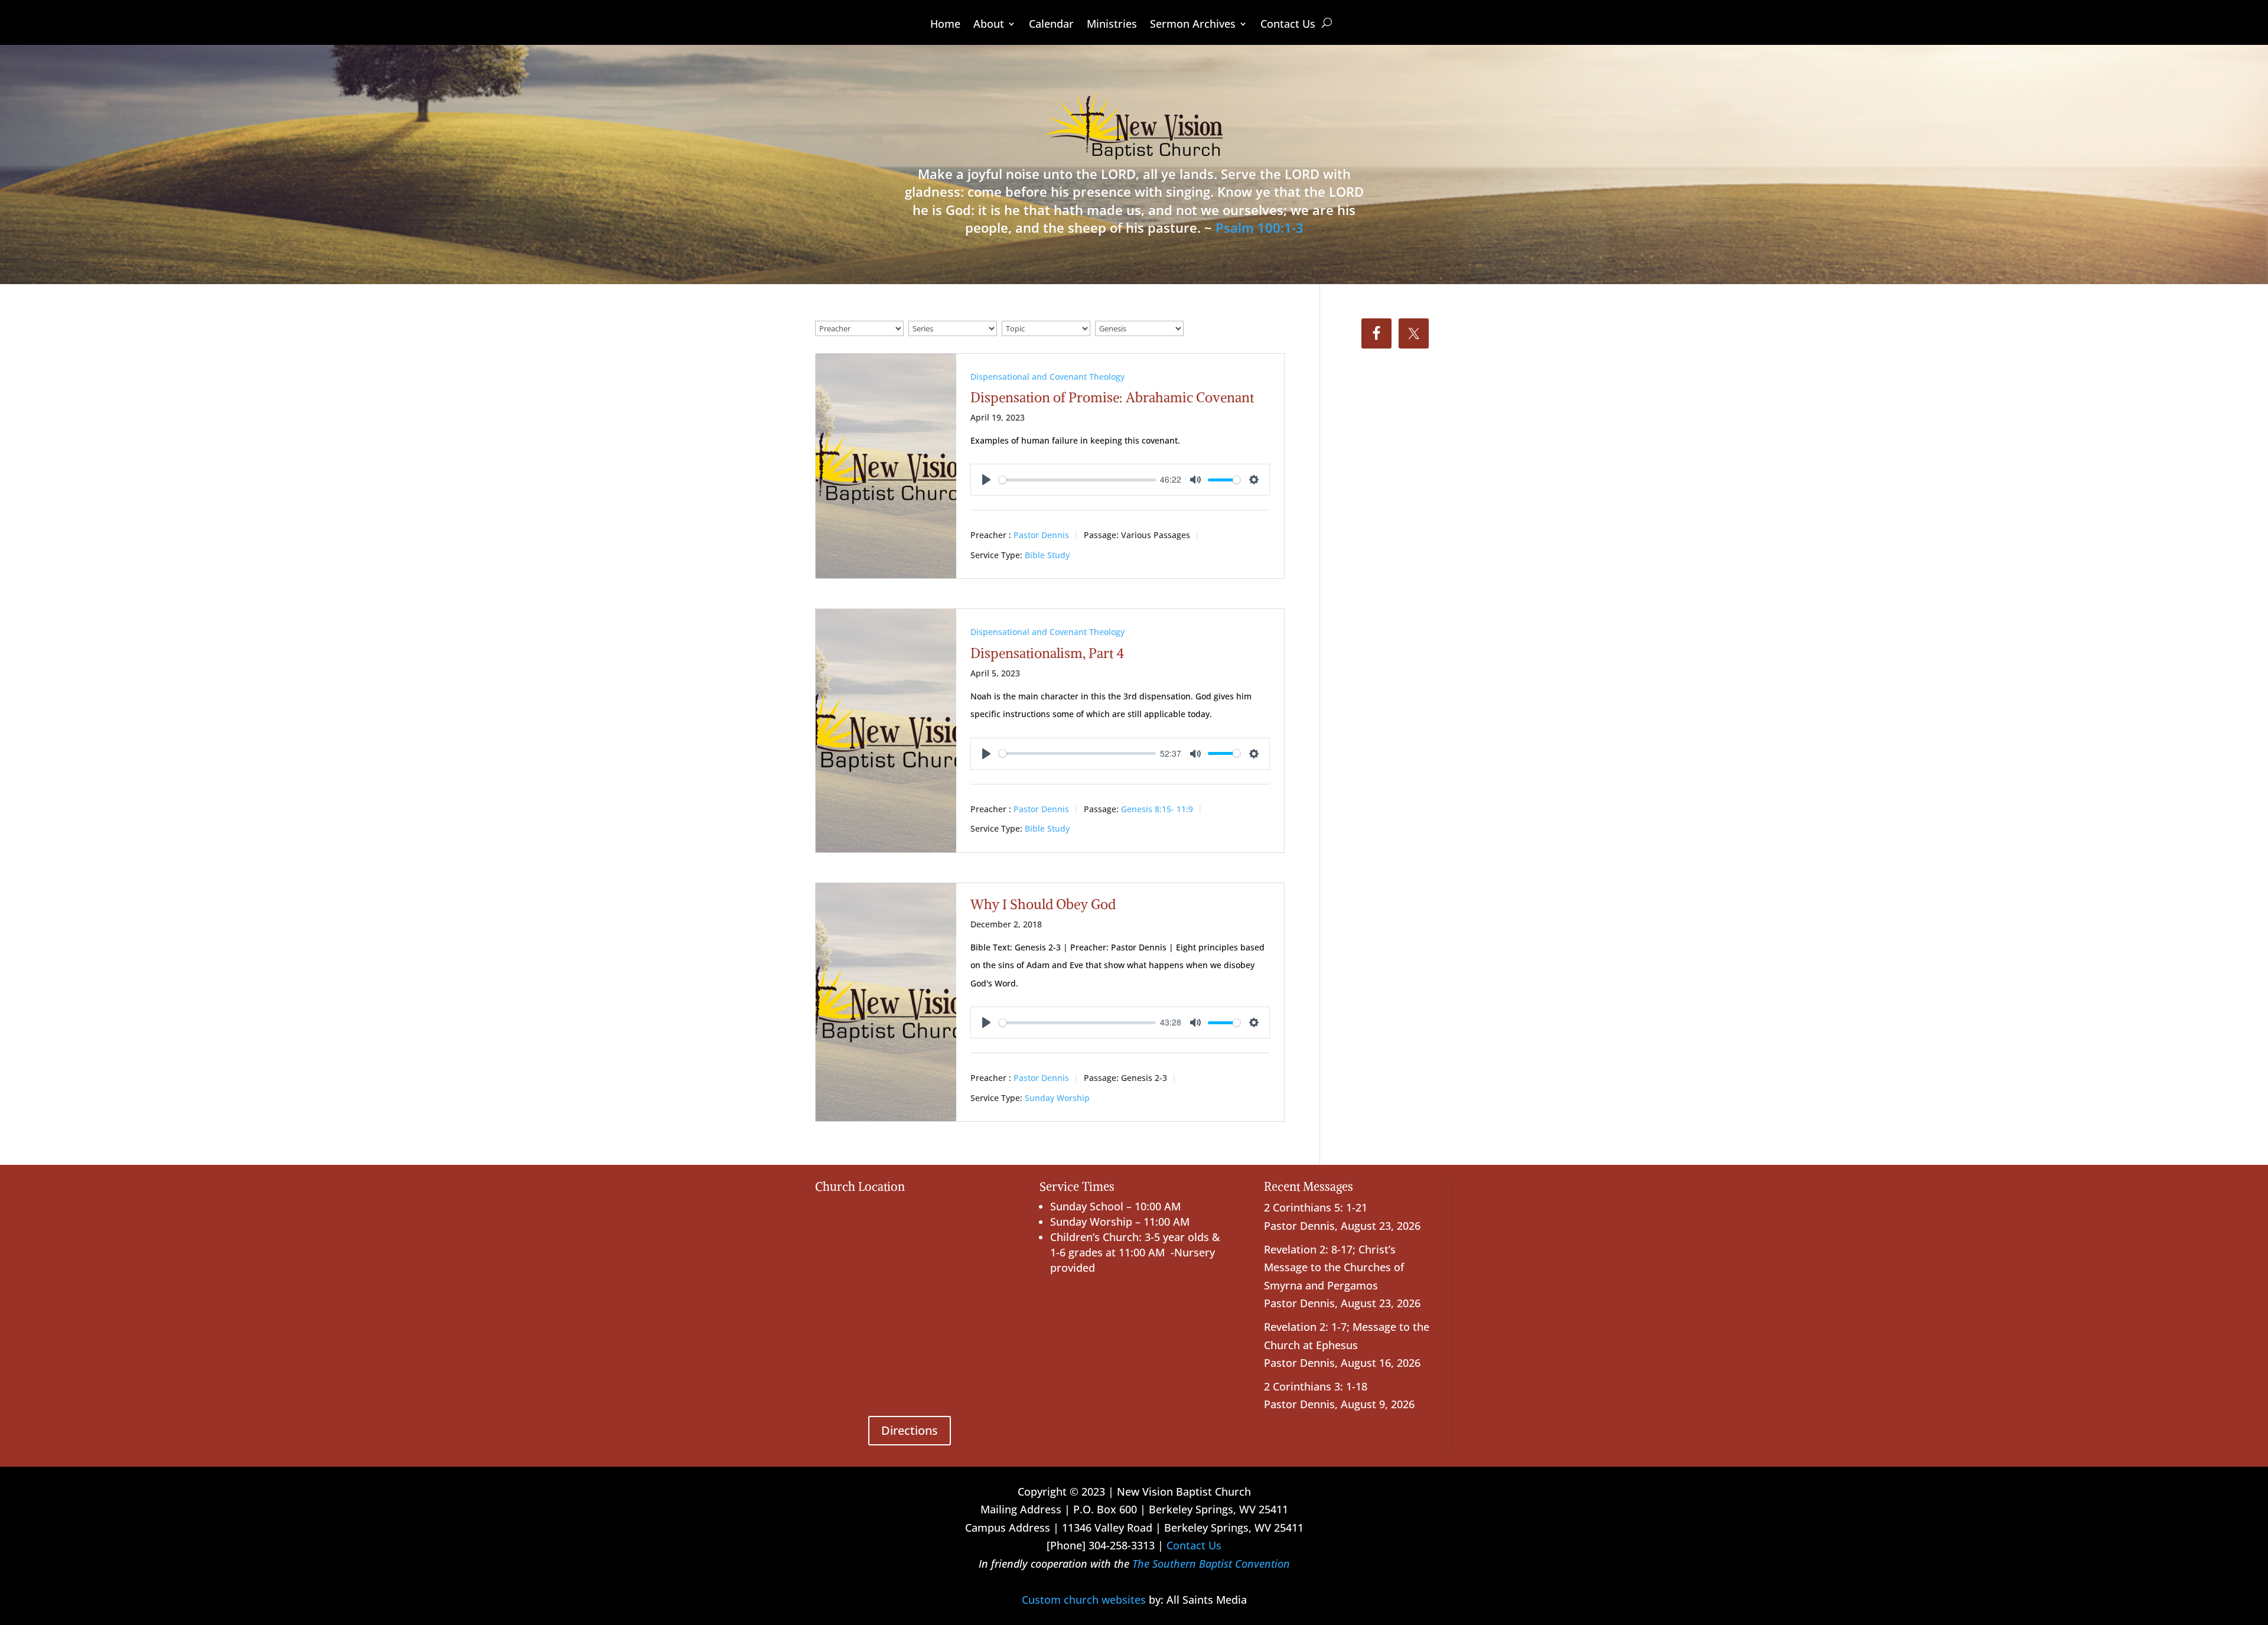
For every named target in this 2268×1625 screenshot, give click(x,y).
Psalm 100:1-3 (1260, 227)
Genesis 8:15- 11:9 (1157, 809)
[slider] (1077, 480)
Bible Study (1047, 555)
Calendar (1051, 25)
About (989, 25)
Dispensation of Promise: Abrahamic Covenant (1112, 397)
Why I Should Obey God (1043, 904)
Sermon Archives (1193, 25)
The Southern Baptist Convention (1211, 1564)
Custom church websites (1084, 1600)
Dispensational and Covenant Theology (1047, 377)
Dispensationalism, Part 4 (1047, 653)
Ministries (1112, 25)
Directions (910, 1430)
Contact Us (1288, 25)
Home (945, 25)
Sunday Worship (1057, 1098)
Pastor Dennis (1041, 535)
